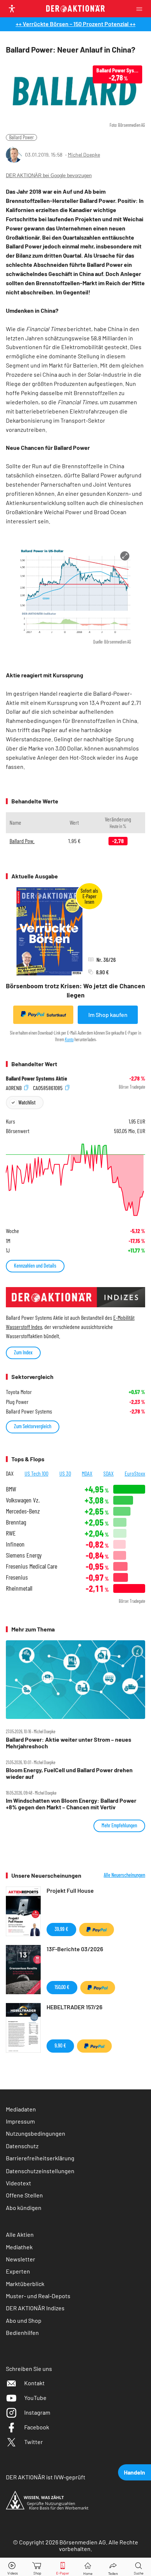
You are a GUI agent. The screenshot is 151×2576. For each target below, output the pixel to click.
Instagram (37, 2412)
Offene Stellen (24, 2195)
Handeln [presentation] (135, 2472)
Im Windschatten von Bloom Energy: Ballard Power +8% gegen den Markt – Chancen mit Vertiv (71, 1804)
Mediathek (19, 2247)
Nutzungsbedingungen (36, 2133)
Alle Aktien (20, 2234)
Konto (69, 1039)
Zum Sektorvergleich (33, 1426)
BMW (11, 1489)
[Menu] (141, 9)
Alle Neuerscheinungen (124, 1875)
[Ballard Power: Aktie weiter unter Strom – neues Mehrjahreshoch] (75, 1680)
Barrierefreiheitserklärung (40, 2158)
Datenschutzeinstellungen (40, 2171)
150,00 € (62, 1987)
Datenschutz (22, 2146)
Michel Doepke (84, 155)
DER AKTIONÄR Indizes (35, 2308)
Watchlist (27, 1102)
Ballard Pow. (22, 841)
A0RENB (14, 1087)
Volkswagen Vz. (23, 1500)
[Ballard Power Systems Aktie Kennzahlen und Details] (75, 1180)
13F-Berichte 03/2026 (75, 1949)
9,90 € (60, 2045)
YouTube (35, 2398)
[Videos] (12, 2567)
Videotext (19, 2183)
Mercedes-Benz (23, 1511)
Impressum (20, 2121)
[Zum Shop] (37, 2567)
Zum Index (23, 1352)
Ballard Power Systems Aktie (36, 1078)
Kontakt (34, 2383)
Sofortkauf (56, 1015)
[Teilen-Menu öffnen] (113, 2567)
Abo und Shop (24, 2320)
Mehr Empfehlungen (119, 1825)
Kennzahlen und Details (35, 1266)
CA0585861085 (48, 1087)
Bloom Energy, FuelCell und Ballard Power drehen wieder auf (69, 1773)
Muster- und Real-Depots (38, 2296)
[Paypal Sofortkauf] (97, 1930)
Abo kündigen (24, 2208)
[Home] (88, 2567)
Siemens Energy (24, 1555)
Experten (18, 2271)
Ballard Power (21, 137)
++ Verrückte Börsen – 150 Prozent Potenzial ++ (76, 24)
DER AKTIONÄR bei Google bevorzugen (49, 175)
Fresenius (17, 1577)
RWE (11, 1533)
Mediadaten (21, 2109)
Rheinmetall (19, 1588)
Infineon (15, 1544)
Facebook (37, 2427)
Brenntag (16, 1522)
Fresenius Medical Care (32, 1566)
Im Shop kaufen (108, 1015)
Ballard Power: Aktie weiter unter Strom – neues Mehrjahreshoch (69, 1743)
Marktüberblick (25, 2284)
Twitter (34, 2442)
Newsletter (21, 2259)
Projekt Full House (70, 1890)
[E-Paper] (63, 2567)
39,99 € (61, 1929)
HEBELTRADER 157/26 (74, 2007)
